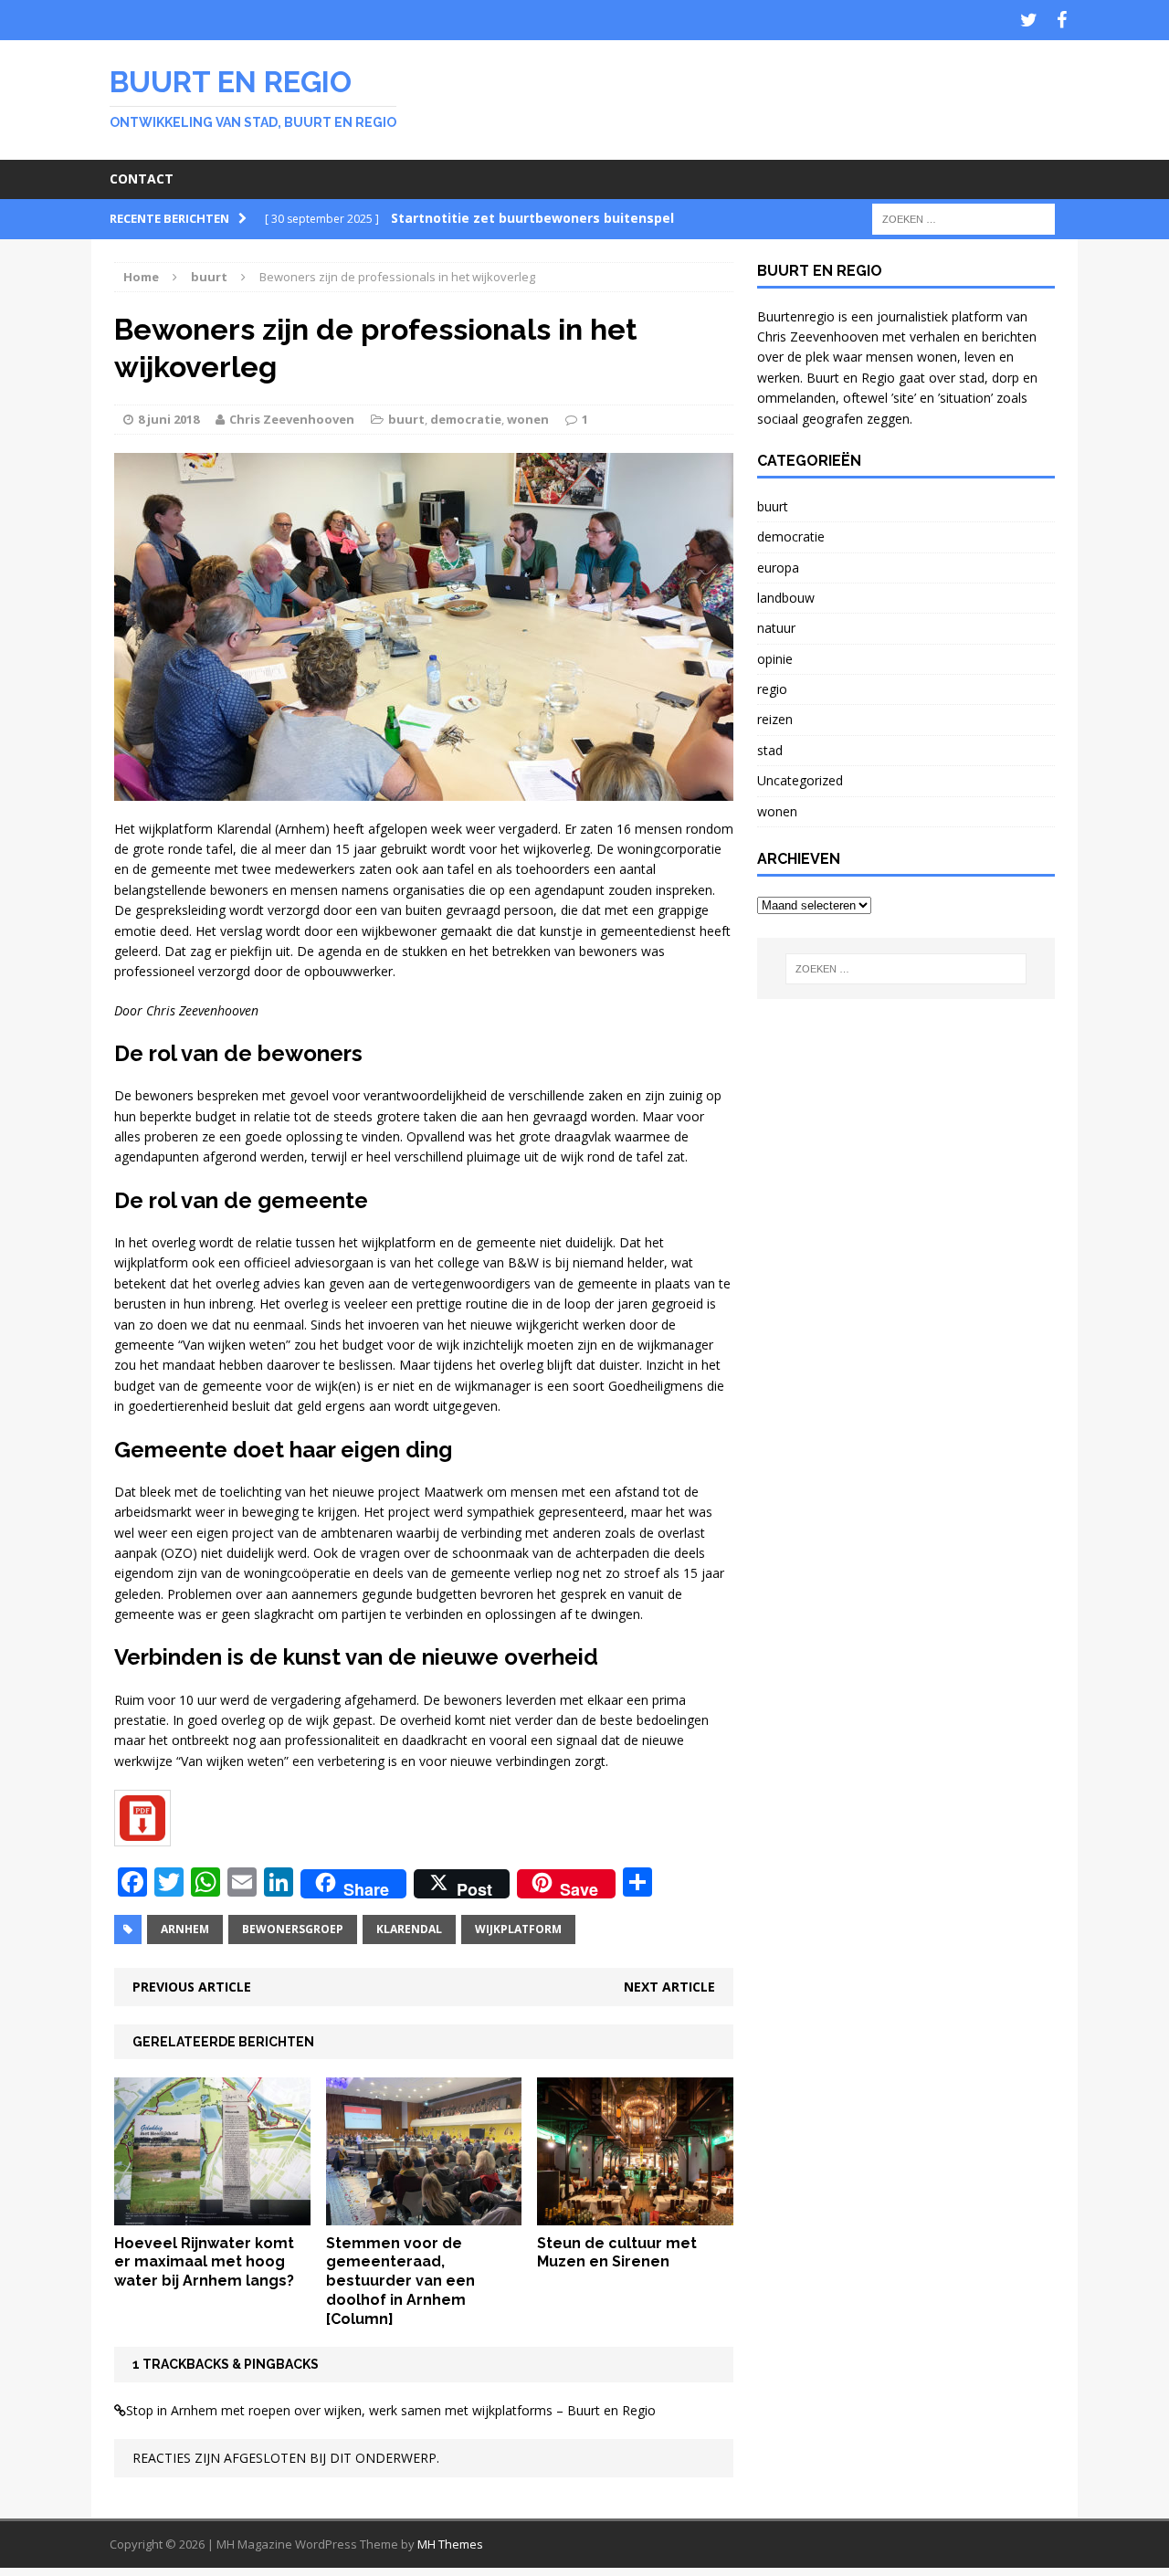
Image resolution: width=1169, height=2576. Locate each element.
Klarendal (409, 1929)
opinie (775, 659)
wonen (528, 419)
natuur (776, 628)
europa (778, 568)
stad (770, 750)
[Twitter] (1028, 20)
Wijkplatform (518, 1929)
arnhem (185, 1929)
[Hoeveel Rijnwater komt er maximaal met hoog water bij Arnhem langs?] (212, 2214)
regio (772, 689)
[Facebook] (1061, 20)
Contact (142, 179)
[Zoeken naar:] (964, 218)
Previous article (192, 1987)
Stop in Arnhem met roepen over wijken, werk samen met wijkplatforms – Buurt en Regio (391, 2410)
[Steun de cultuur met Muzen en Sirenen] (635, 2214)
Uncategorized (800, 780)
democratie (466, 419)
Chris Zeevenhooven (292, 419)
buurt (406, 419)
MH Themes (450, 2544)
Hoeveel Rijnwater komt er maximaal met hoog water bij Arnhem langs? (204, 2262)
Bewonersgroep (293, 1929)
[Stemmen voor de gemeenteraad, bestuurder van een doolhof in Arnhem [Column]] (424, 2214)
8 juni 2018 (169, 419)
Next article (669, 1987)
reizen (775, 719)
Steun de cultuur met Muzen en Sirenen (617, 2253)
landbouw (786, 598)
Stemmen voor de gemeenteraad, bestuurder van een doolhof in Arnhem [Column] (400, 2281)
